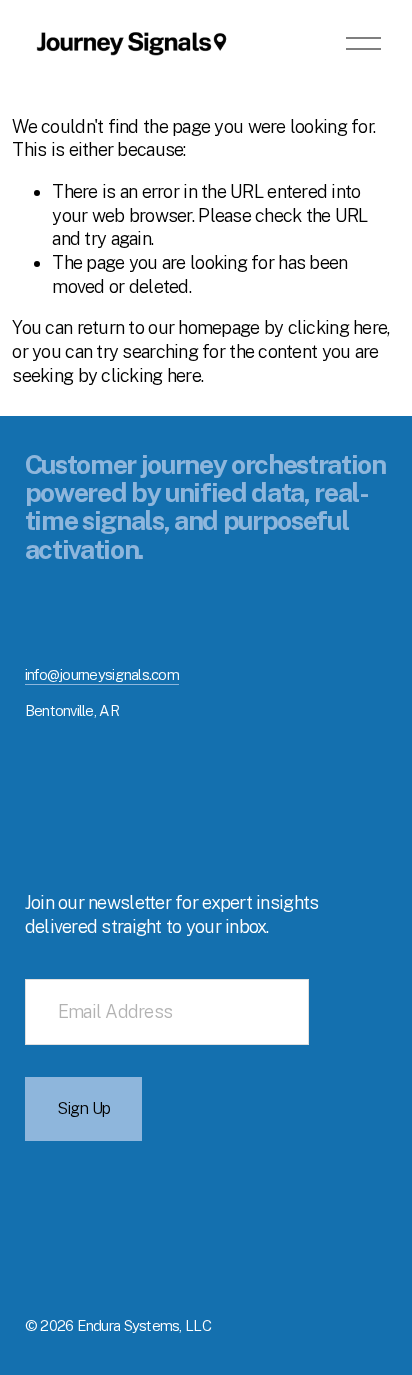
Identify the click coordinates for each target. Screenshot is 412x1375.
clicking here (338, 327)
